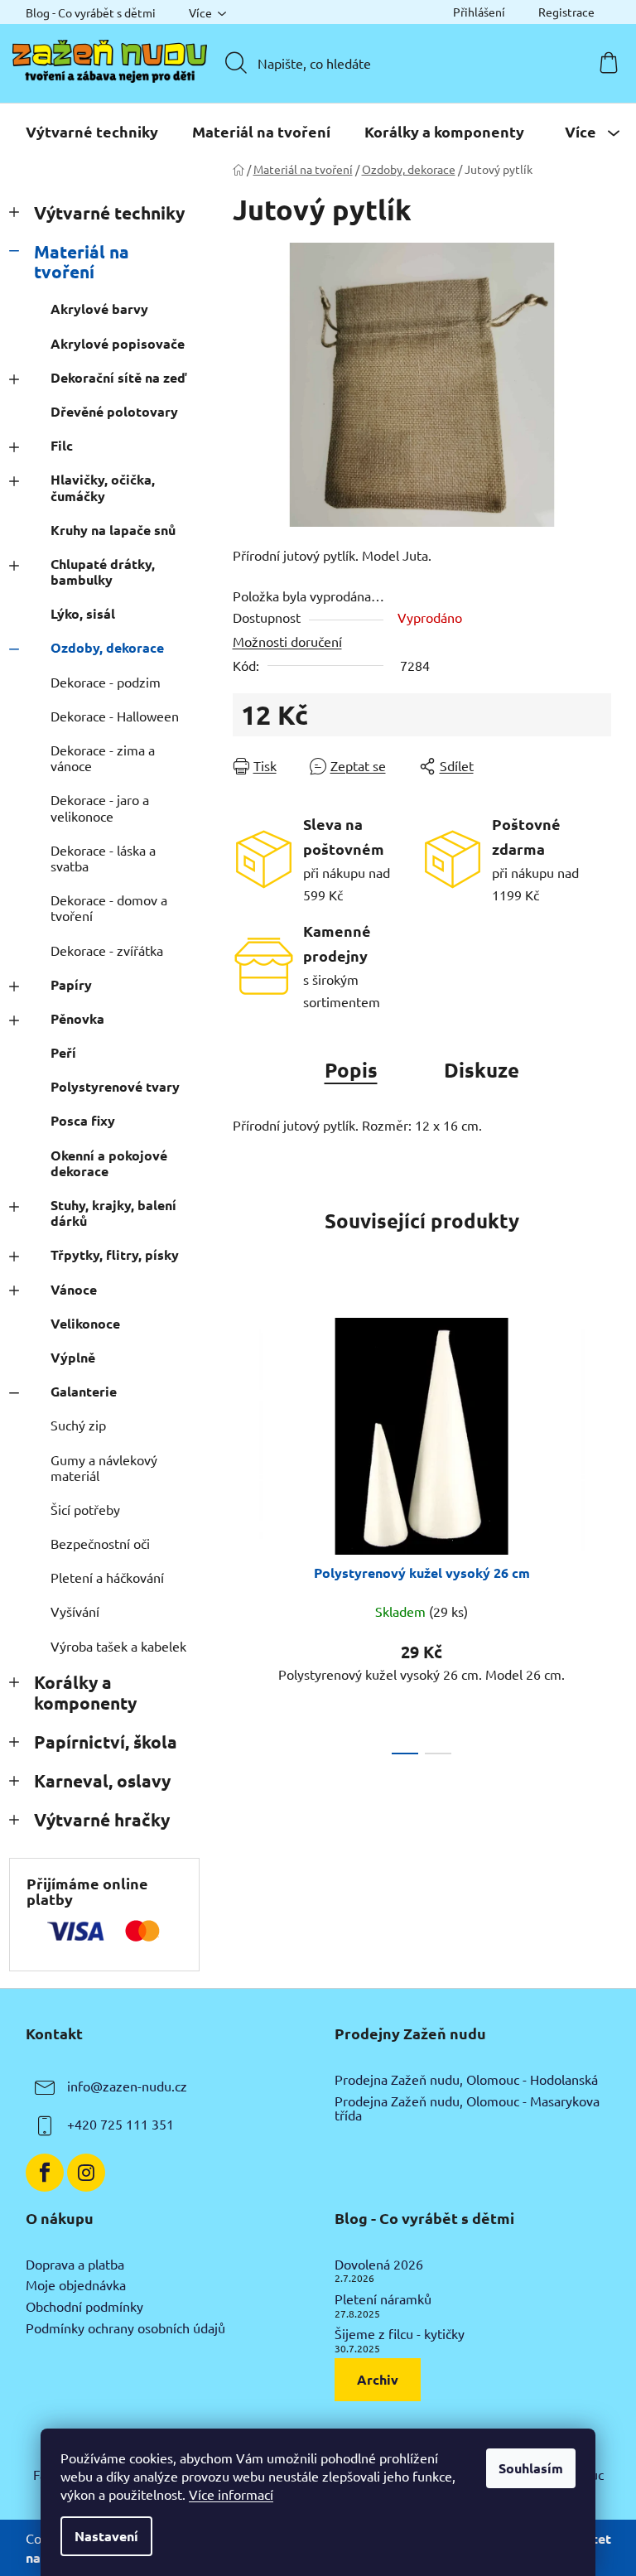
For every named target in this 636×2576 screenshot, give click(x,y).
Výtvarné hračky (102, 1819)
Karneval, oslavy (102, 1780)
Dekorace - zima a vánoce (103, 757)
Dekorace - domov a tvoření (109, 907)
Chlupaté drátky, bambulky (103, 572)
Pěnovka (77, 1018)
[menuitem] (92, 132)
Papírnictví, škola (106, 1741)
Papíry (71, 984)
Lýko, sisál (83, 613)
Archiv (378, 2379)
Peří (63, 1052)
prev (246, 1531)
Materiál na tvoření (82, 262)
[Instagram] (86, 2173)
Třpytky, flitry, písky (115, 1254)
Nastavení (106, 2536)
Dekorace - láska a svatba (103, 858)
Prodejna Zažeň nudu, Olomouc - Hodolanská (466, 2080)
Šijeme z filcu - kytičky (400, 2334)
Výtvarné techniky (109, 212)
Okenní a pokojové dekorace (109, 1163)
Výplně (73, 1357)
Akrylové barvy (99, 309)
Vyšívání (75, 1611)
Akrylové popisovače (118, 343)
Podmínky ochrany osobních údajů (125, 2328)
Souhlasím (531, 2468)
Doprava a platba (75, 2265)
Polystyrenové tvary (115, 1086)
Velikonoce (85, 1323)
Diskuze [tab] (482, 1070)
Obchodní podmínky (84, 2307)
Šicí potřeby (85, 1509)
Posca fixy (83, 1120)
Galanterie (84, 1391)
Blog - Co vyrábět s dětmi (91, 12)
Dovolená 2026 (379, 2265)
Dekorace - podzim (106, 682)
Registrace (566, 12)
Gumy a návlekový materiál (104, 1467)
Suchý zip (78, 1425)
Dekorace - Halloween (115, 716)
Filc (62, 445)
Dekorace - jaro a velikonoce (100, 807)
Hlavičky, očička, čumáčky (103, 487)
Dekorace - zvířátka (107, 950)
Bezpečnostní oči (100, 1543)
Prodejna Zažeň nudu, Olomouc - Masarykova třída (467, 2108)
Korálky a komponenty (85, 1692)
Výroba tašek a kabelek (118, 1646)
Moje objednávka (76, 2285)
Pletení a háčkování (107, 1577)
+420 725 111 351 (120, 2124)
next (598, 1531)
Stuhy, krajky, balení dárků (113, 1213)
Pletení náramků (383, 2299)
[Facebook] (45, 2173)
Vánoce (74, 1289)
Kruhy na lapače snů (113, 530)
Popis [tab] (351, 1070)
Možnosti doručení (287, 641)
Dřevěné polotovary (114, 411)
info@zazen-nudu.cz (127, 2086)
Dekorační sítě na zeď (118, 377)
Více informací (231, 2494)
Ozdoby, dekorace (107, 647)
